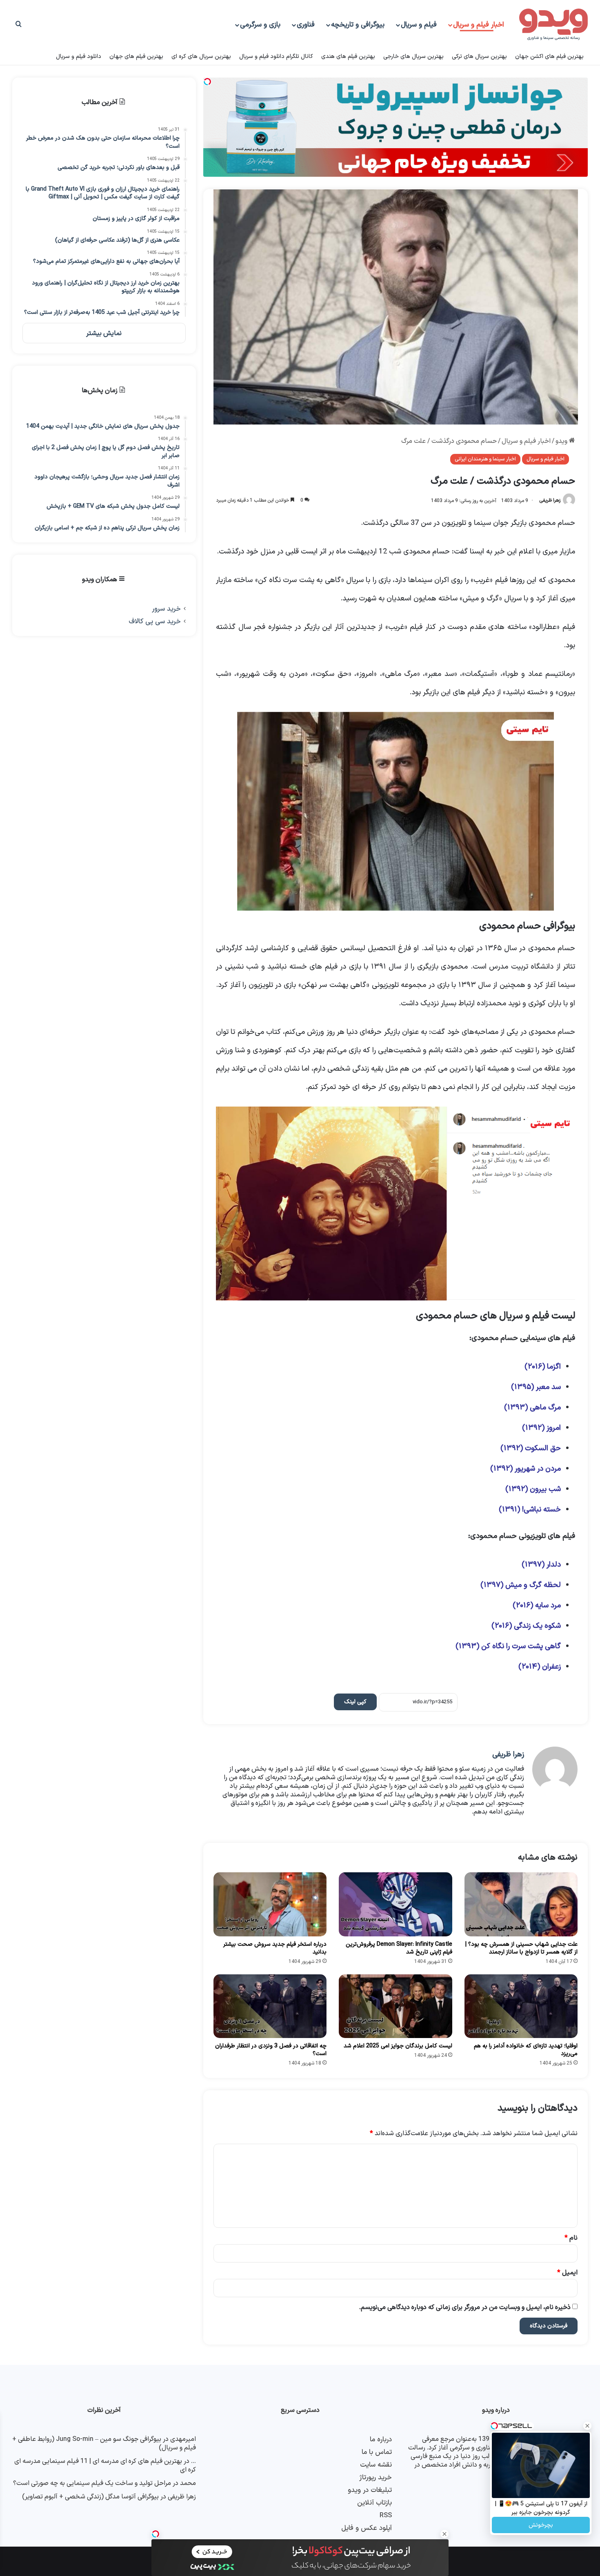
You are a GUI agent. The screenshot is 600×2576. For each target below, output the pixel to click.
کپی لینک (355, 1702)
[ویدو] (553, 25)
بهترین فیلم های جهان (136, 57)
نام (571, 2238)
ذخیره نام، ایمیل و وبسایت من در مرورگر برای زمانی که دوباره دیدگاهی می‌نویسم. (465, 2307)
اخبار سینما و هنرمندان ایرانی (485, 459)
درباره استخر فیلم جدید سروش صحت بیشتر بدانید (275, 1948)
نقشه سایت (376, 2465)
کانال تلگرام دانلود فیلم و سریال (276, 57)
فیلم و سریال (419, 25)
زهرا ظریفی (550, 501)
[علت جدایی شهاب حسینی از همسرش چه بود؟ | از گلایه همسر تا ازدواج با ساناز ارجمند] (521, 1904)
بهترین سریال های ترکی (479, 57)
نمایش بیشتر (104, 333)
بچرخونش (541, 2525)
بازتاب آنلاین (374, 2503)
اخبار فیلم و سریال (479, 25)
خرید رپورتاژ (376, 2477)
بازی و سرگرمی (260, 25)
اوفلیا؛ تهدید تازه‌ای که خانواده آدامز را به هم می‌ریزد (526, 2050)
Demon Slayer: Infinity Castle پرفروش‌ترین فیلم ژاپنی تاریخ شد (399, 1948)
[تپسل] (156, 2534)
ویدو (562, 441)
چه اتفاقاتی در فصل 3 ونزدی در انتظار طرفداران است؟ (271, 2050)
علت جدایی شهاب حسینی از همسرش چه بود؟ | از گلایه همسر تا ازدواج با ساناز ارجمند (521, 1948)
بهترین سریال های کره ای (201, 57)
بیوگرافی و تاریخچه (358, 25)
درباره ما (381, 2439)
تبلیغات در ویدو (370, 2490)
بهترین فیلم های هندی (348, 57)
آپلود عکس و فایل (367, 2528)
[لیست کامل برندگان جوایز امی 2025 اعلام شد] (395, 2006)
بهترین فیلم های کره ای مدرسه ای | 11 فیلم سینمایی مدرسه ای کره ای (105, 2466)
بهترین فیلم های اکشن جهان (549, 57)
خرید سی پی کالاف (155, 621)
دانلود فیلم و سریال (79, 57)
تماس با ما (377, 2452)
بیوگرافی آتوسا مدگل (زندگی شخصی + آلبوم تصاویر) (90, 2497)
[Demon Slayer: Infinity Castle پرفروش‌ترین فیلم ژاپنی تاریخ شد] (395, 1904)
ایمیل (567, 2273)
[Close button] (444, 2534)
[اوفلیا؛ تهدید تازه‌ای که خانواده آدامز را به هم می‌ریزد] (521, 2006)
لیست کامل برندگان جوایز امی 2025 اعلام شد (398, 2046)
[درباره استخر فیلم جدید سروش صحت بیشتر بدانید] (270, 1904)
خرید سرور (166, 609)
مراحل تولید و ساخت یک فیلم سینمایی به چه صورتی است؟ (92, 2483)
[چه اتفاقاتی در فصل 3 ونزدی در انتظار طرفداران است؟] (270, 2006)
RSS (386, 2515)
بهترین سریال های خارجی (413, 57)
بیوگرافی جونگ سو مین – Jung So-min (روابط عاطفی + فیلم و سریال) (104, 2444)
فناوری (306, 25)
